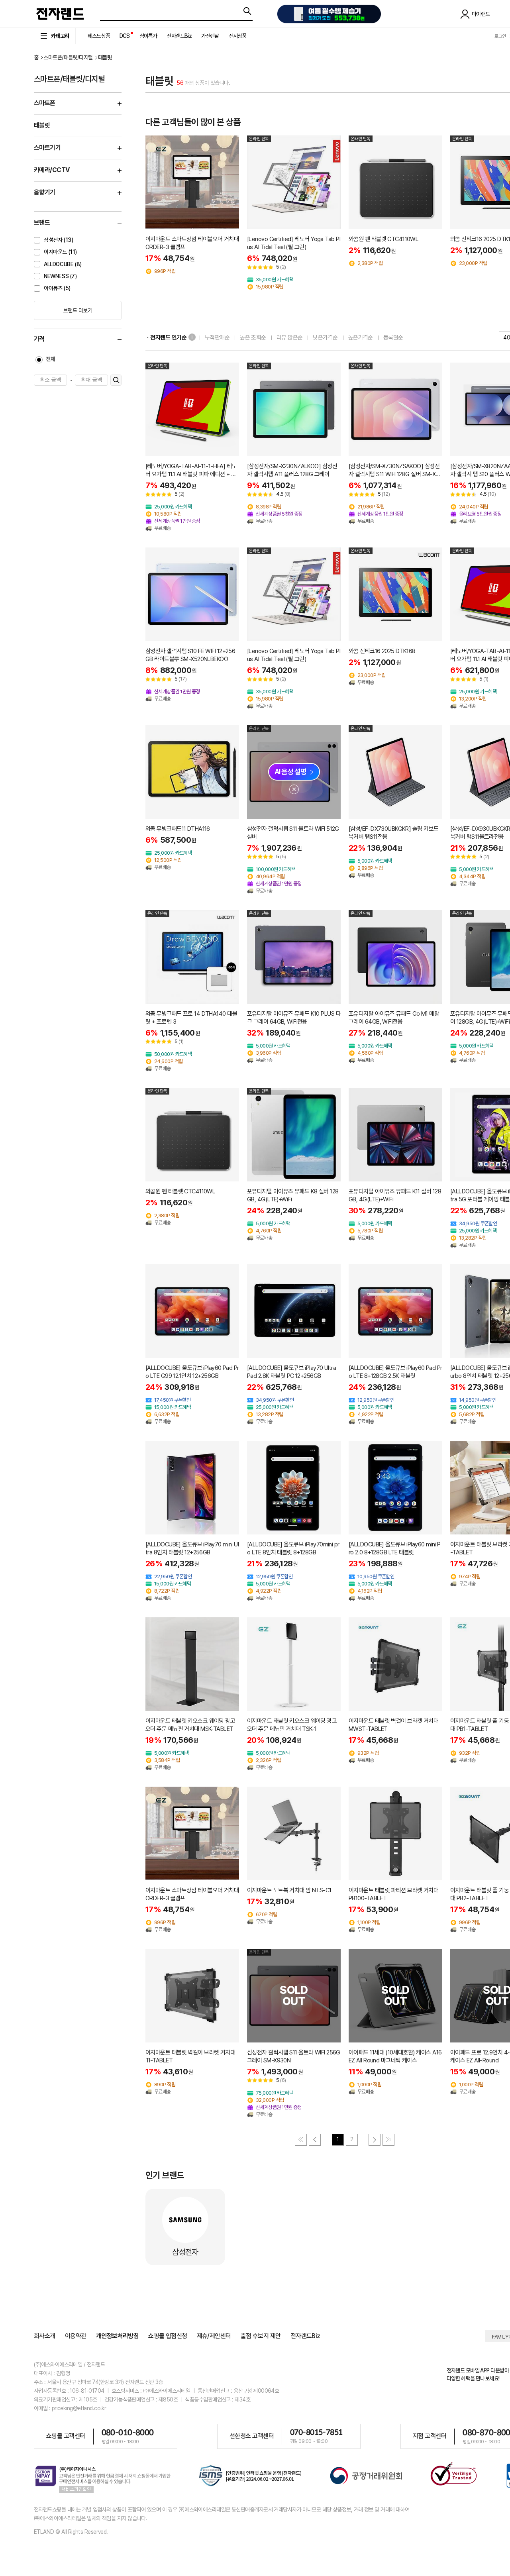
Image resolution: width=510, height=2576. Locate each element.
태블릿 (42, 125)
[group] (192, 205)
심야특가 (148, 36)
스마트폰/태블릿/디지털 (68, 57)
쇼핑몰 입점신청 (168, 2336)
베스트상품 (99, 36)
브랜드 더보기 (77, 310)
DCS (125, 36)
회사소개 (45, 2336)
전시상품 (238, 36)
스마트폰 (45, 103)
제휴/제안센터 (214, 2336)
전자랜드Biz (179, 36)
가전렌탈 (210, 36)
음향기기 (45, 192)
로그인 (500, 36)
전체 (50, 359)
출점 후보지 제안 (261, 2336)
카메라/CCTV (52, 170)
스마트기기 (47, 148)
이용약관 (76, 2336)
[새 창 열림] (250, 2477)
